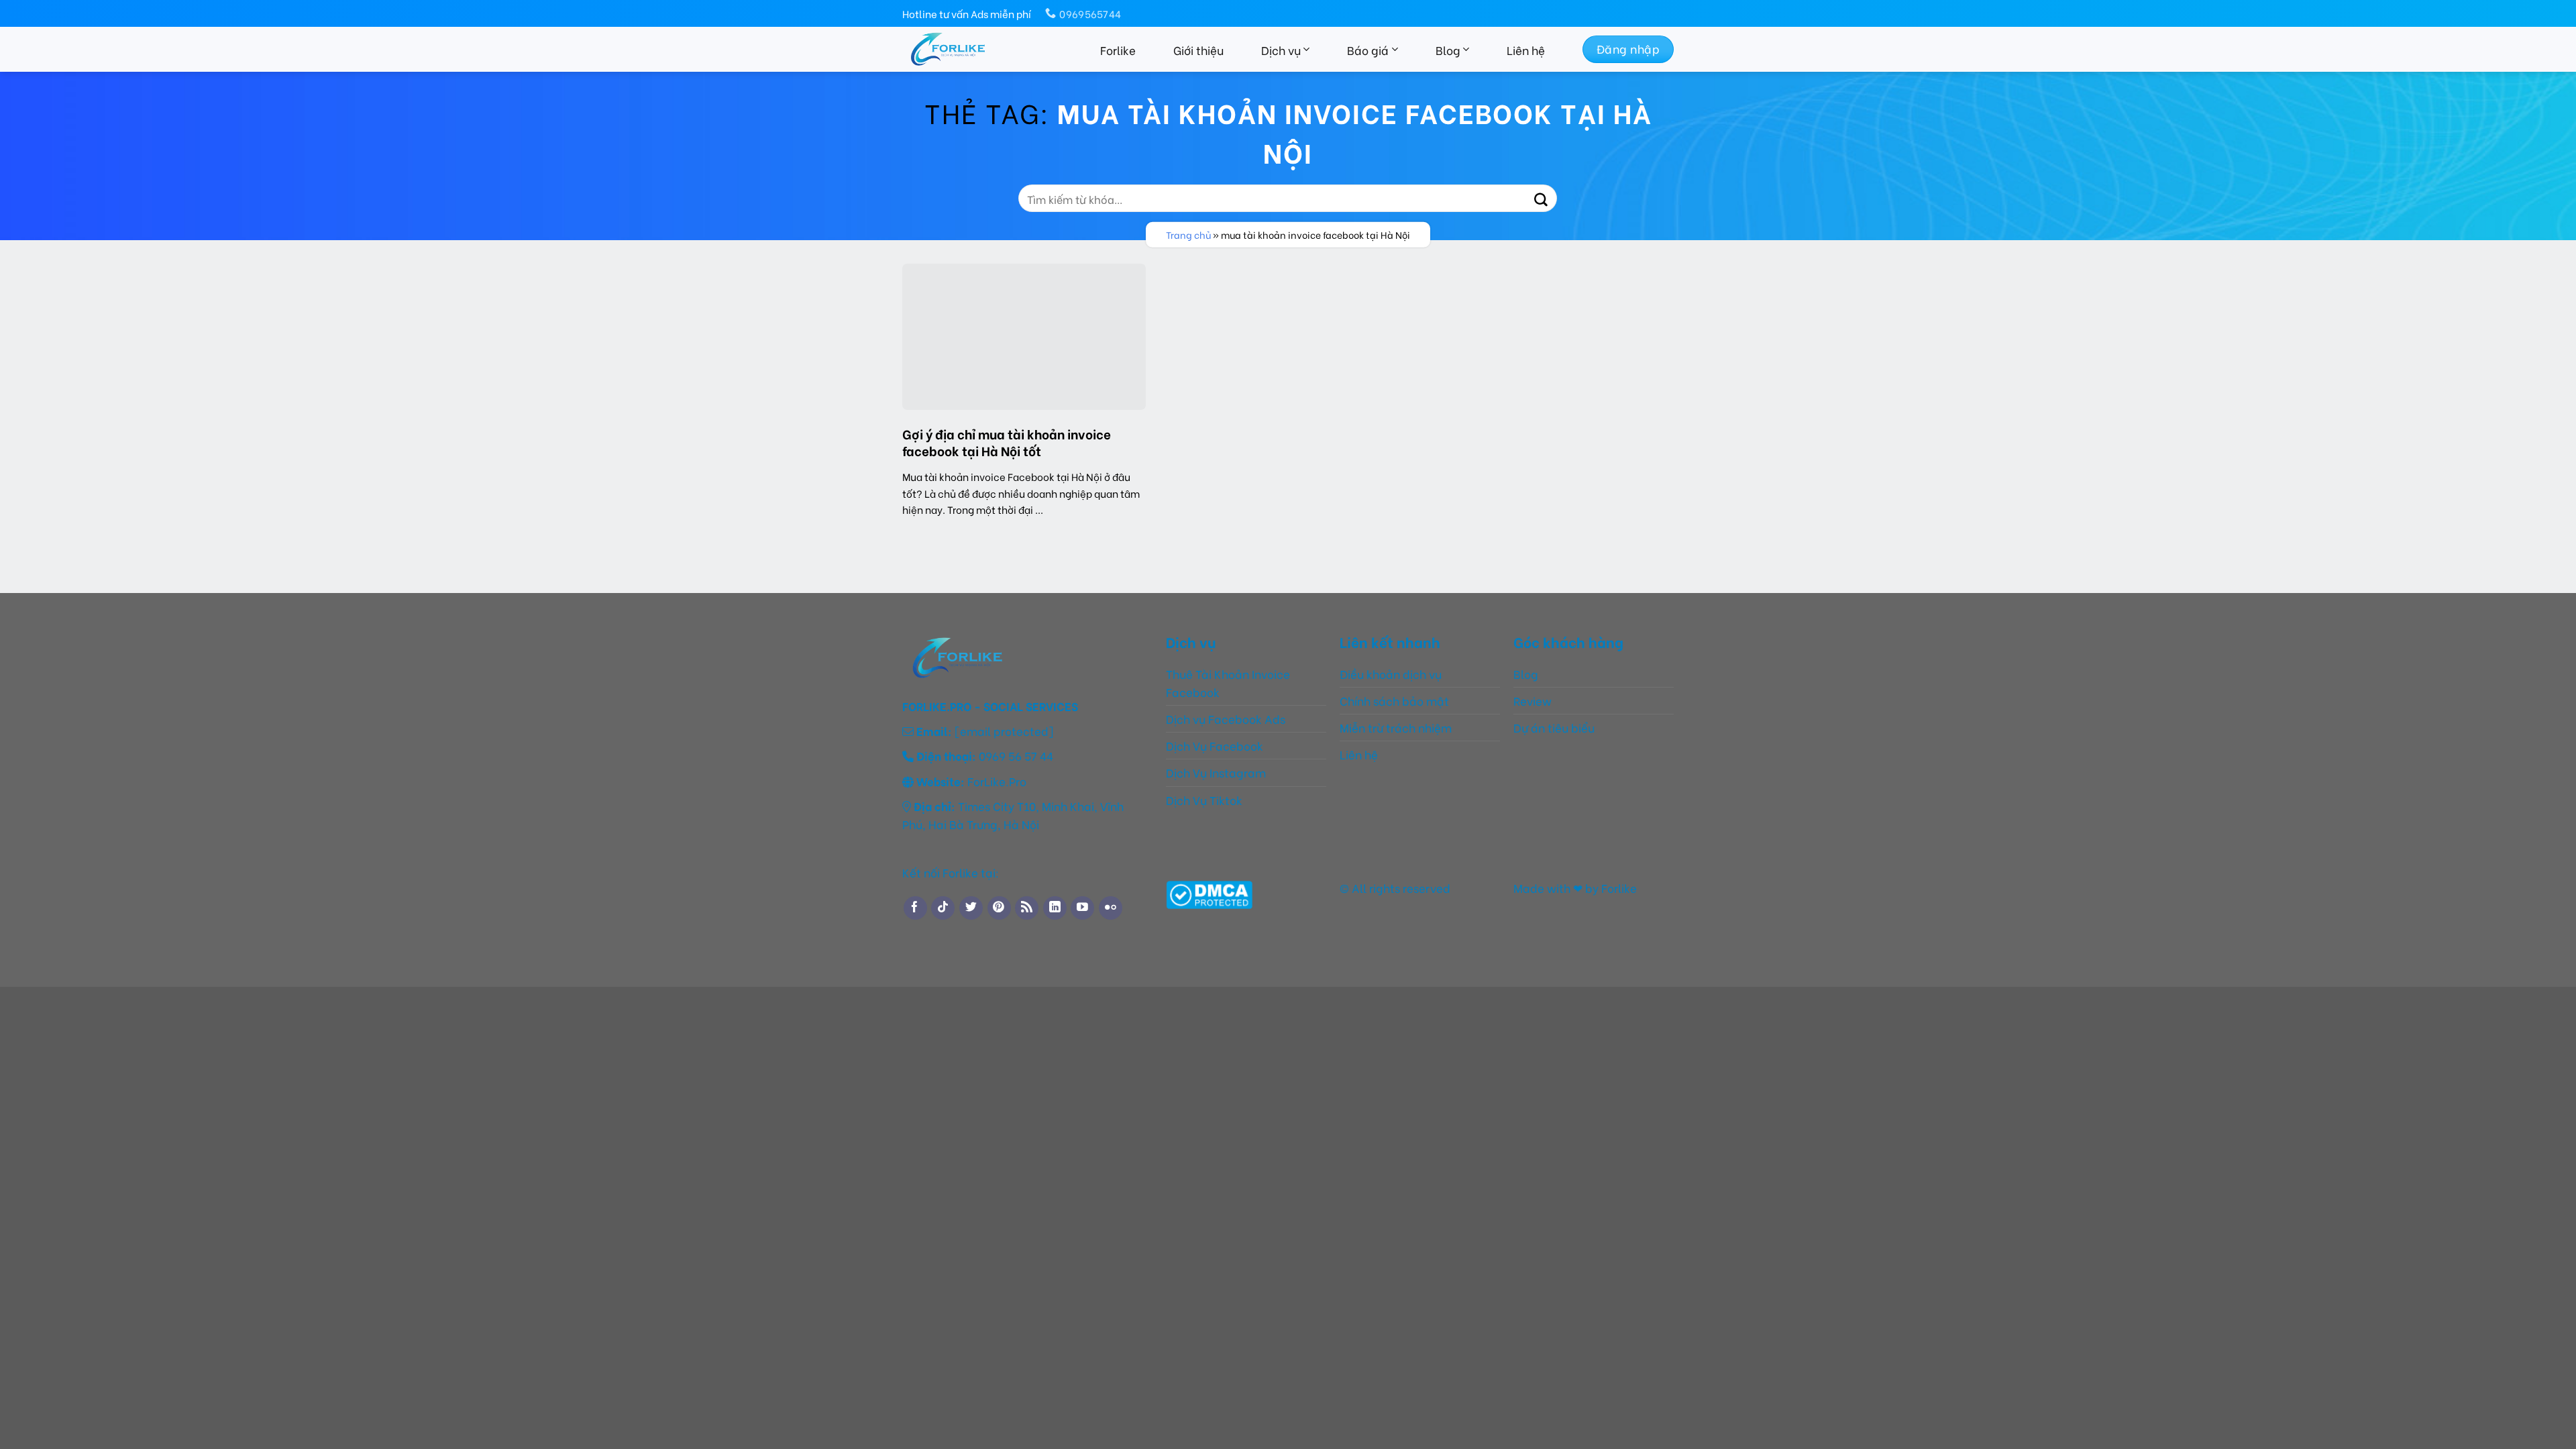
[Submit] (1541, 198)
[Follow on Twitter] (971, 908)
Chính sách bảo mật (1394, 700)
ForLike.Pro (997, 781)
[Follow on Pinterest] (999, 908)
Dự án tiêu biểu (1554, 727)
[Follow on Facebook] (915, 908)
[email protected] (1004, 731)
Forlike (1118, 50)
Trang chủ (1188, 234)
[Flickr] (1111, 908)
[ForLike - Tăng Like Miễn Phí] (974, 49)
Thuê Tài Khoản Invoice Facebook (1228, 683)
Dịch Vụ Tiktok (1204, 800)
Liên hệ (1526, 50)
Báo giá (1368, 50)
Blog (1448, 50)
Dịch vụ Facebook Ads (1226, 718)
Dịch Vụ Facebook (1215, 745)
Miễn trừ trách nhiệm (1397, 727)
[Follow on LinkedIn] (1055, 908)
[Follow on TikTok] (943, 908)
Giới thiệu (1198, 50)
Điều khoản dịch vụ (1391, 674)
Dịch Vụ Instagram (1216, 772)
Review (1533, 700)
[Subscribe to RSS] (1027, 908)
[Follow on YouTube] (1082, 908)
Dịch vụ (1281, 50)
